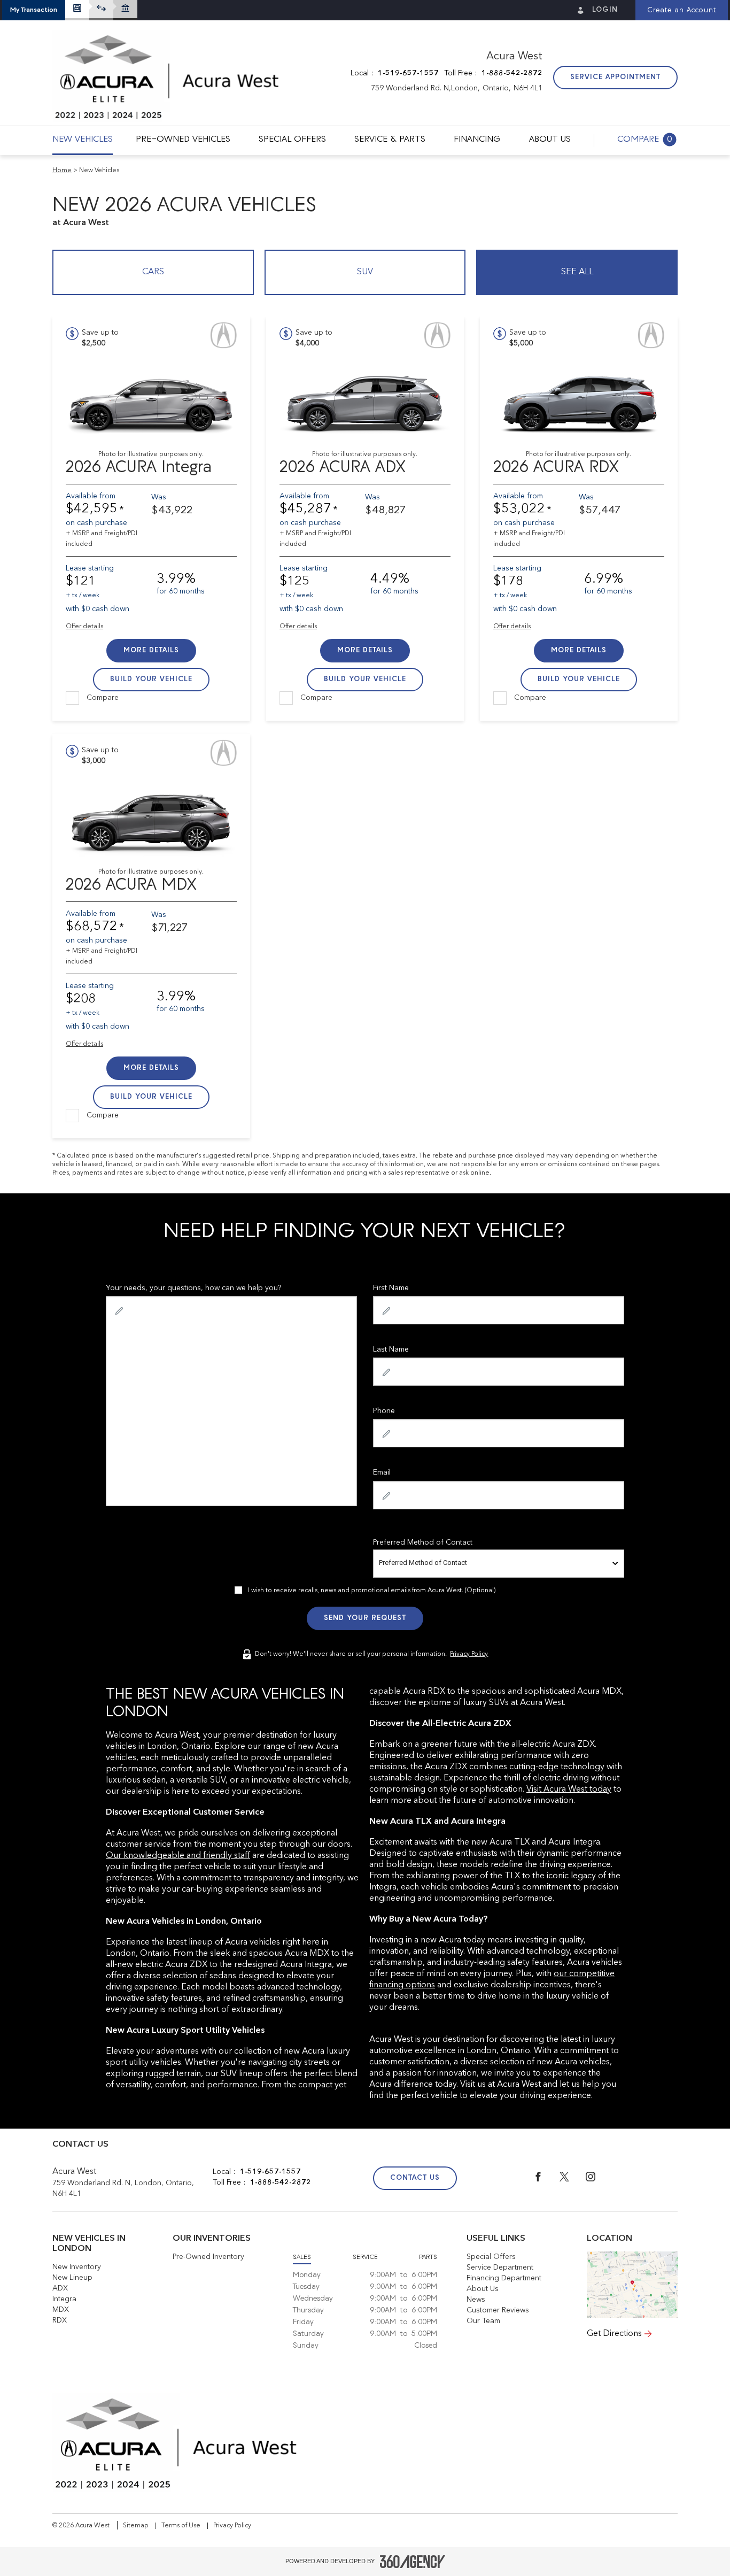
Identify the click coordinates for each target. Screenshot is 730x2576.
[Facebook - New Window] (546, 2179)
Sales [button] (302, 2257)
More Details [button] (151, 650)
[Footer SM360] (413, 2562)
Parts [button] (428, 2257)
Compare (103, 698)
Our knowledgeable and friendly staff (178, 1856)
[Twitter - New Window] (573, 2179)
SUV (365, 272)
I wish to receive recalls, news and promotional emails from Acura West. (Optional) (372, 1591)
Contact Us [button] (415, 2178)
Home (62, 171)
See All (577, 272)
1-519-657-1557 (408, 73)
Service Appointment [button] (615, 77)
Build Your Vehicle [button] (151, 679)
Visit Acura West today (569, 1790)
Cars (153, 272)
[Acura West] (632, 2285)
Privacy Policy (469, 1654)
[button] (34, 10)
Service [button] (365, 2257)
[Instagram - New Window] (598, 2179)
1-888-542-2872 (512, 73)
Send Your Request (365, 1618)
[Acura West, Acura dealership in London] (167, 78)
